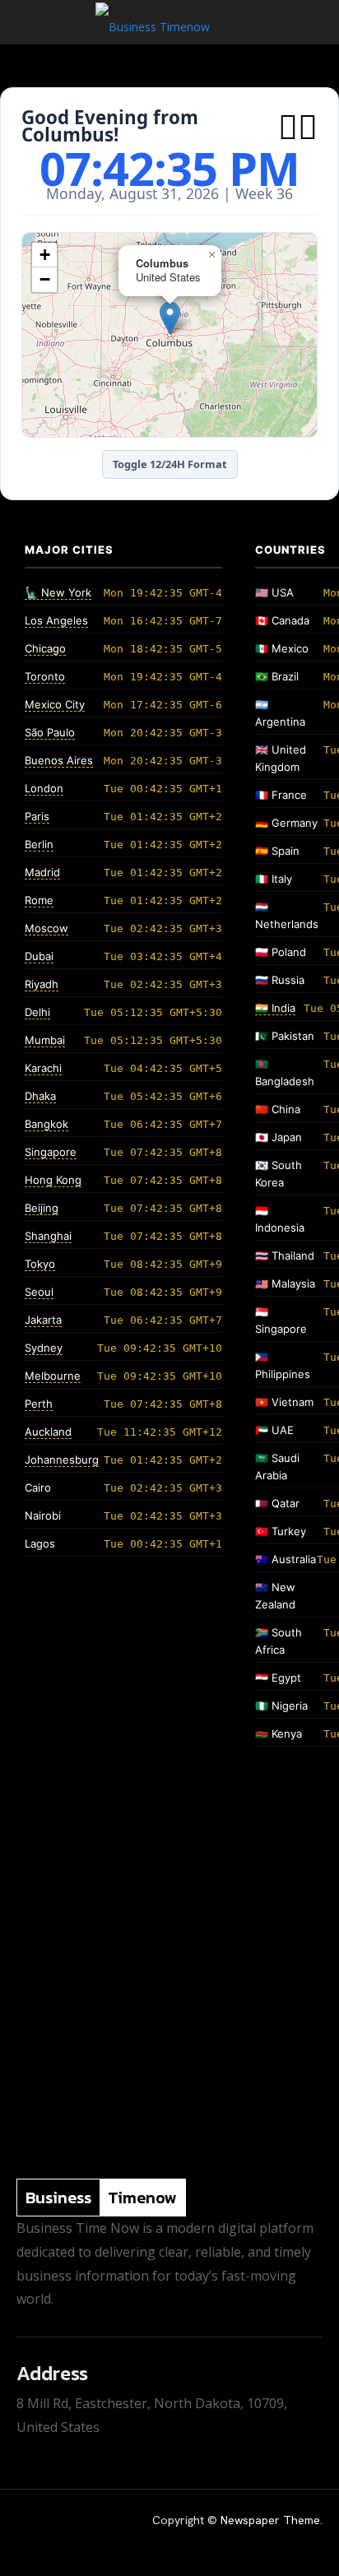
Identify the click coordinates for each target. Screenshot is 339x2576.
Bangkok (46, 1124)
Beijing (42, 1208)
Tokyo (40, 1264)
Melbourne (53, 1376)
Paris (37, 816)
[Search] (316, 22)
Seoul (39, 1292)
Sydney (44, 1348)
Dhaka (40, 1096)
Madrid (42, 872)
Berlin (39, 844)
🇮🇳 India (275, 1008)
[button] (28, 22)
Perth (39, 1404)
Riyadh (42, 984)
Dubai (39, 956)
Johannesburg (62, 1460)
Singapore (51, 1152)
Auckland (48, 1432)
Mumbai (45, 1040)
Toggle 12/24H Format (170, 464)
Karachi (43, 1068)
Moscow (46, 928)
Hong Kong (53, 1180)
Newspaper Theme (270, 2520)
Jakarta (43, 1320)
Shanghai (48, 1236)
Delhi (37, 1012)
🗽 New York (58, 592)
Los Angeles (56, 620)
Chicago (45, 648)
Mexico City (55, 704)
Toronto (45, 676)
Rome (39, 900)
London (44, 788)
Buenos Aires (59, 760)
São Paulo (50, 732)
